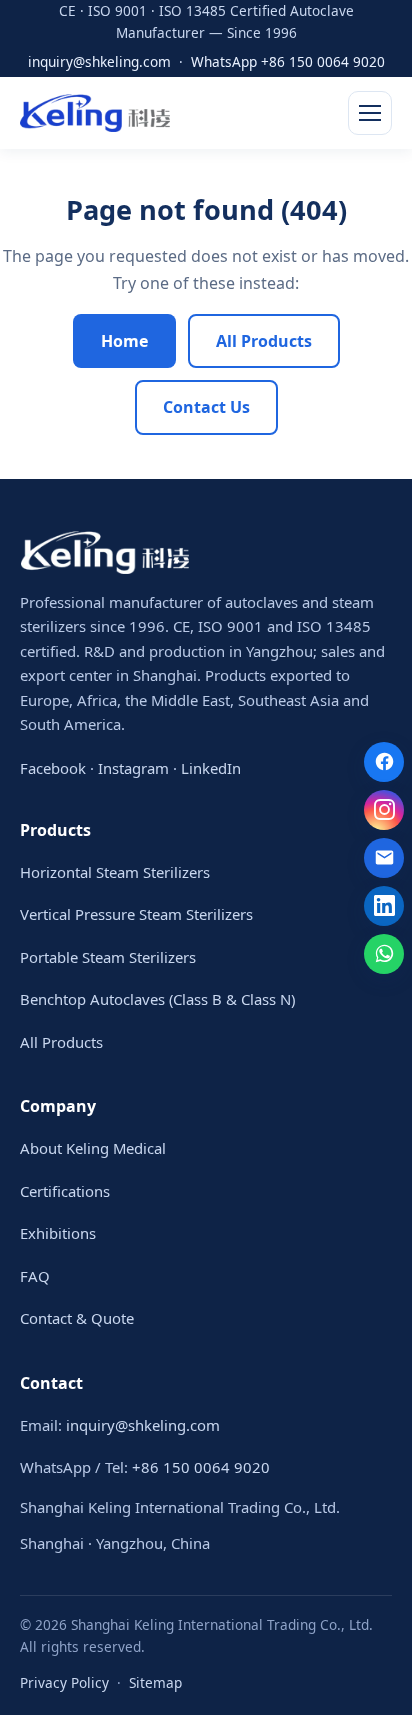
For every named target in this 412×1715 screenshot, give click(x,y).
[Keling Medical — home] (95, 113)
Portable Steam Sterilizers (108, 957)
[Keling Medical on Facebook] (384, 762)
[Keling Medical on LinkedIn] (384, 906)
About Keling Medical (93, 1148)
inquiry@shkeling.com (99, 61)
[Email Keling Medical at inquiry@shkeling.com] (384, 858)
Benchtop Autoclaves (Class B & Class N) (157, 999)
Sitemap (155, 1682)
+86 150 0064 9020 (201, 1467)
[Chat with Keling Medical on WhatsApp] (384, 954)
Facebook (53, 768)
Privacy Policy (64, 1682)
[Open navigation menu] (370, 113)
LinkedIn (211, 768)
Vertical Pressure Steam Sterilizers (136, 914)
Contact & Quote (77, 1318)
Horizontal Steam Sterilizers (115, 872)
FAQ (35, 1276)
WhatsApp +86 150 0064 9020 (288, 61)
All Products (264, 341)
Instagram (133, 768)
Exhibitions (58, 1233)
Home (124, 341)
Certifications (65, 1191)
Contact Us (206, 407)
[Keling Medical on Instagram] (384, 810)
